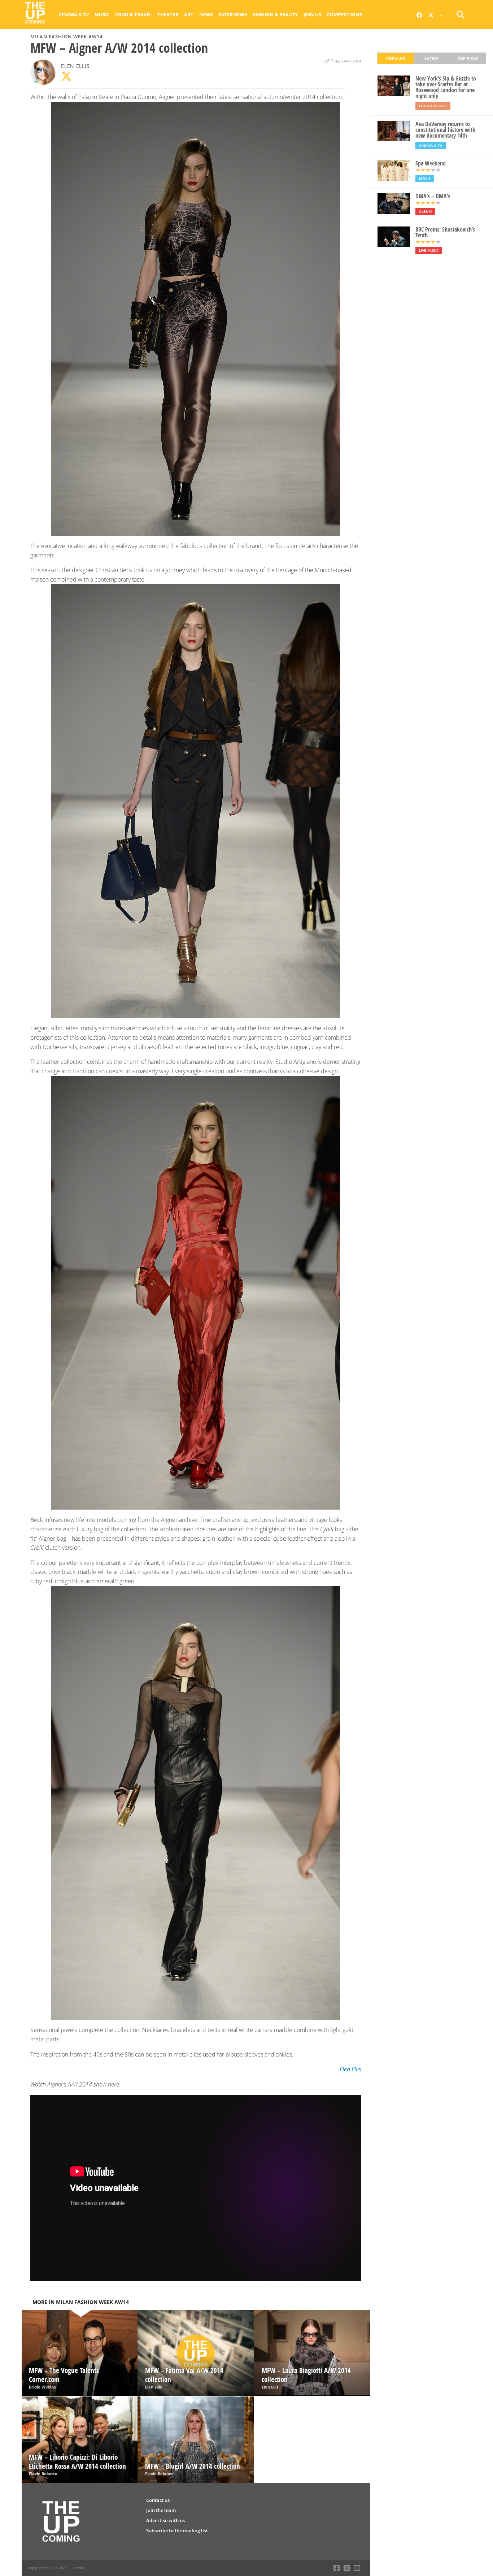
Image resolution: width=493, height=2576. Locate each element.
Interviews (233, 14)
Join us (312, 14)
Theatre (168, 14)
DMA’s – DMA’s (433, 196)
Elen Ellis (75, 66)
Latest (432, 58)
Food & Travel (133, 14)
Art (189, 14)
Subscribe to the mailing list (177, 2530)
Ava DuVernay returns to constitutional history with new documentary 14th (445, 130)
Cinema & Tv (74, 14)
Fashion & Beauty (275, 14)
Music (102, 14)
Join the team (161, 2510)
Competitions (344, 14)
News (206, 14)
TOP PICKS (468, 58)
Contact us (158, 2500)
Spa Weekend (431, 163)
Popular (396, 58)
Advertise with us (165, 2520)
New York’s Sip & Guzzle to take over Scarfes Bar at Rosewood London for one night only (446, 87)
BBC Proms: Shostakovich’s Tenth (445, 232)
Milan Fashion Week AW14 (66, 36)
